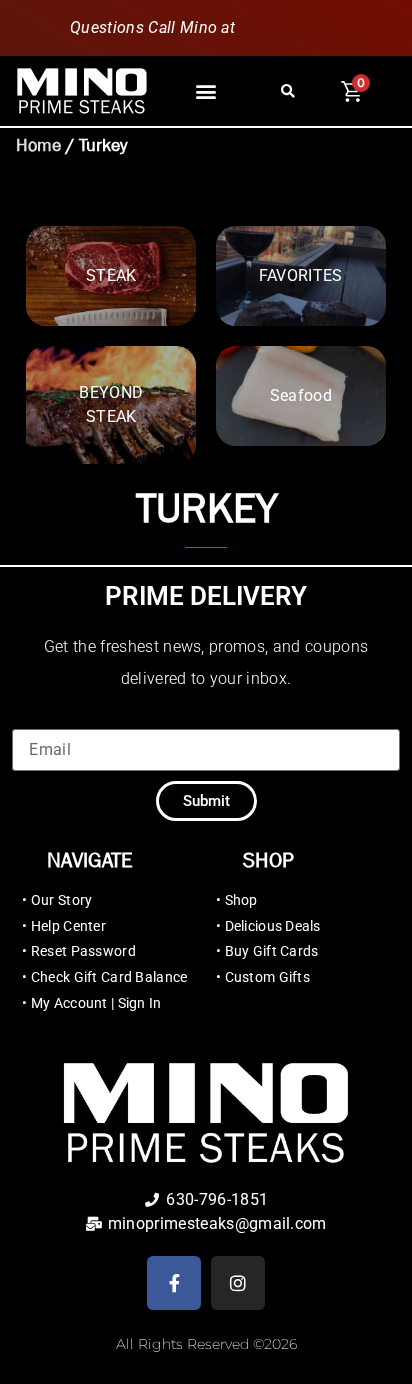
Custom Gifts (267, 977)
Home (38, 145)
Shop (241, 900)
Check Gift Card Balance (109, 977)
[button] (205, 91)
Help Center (68, 926)
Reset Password (83, 951)
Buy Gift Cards (272, 951)
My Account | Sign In (96, 1003)
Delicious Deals (273, 926)
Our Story (62, 900)
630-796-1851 (291, 27)
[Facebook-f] (174, 1283)
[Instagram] (238, 1283)
